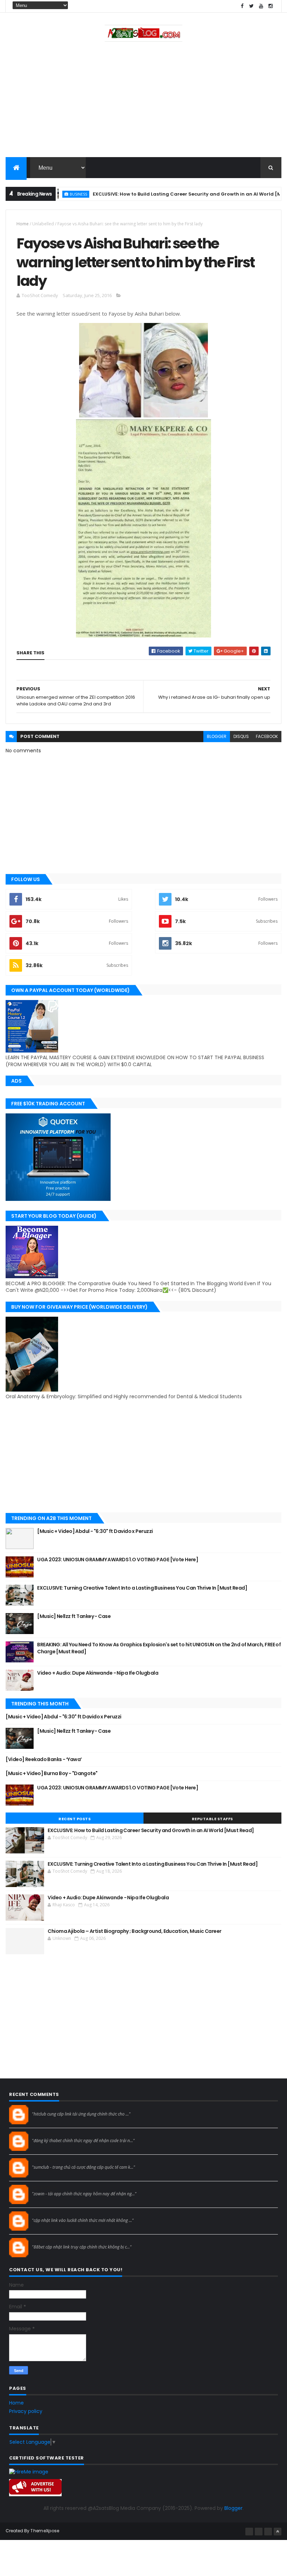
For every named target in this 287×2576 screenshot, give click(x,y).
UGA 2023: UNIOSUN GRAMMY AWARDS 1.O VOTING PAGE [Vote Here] (118, 1560)
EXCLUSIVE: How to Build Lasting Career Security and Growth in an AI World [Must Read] (167, 194)
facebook (267, 736)
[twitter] (252, 6)
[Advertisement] (143, 101)
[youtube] (261, 6)
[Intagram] (259, 2532)
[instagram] (271, 6)
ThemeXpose (45, 2531)
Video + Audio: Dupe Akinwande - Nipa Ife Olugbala (98, 1673)
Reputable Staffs (212, 1819)
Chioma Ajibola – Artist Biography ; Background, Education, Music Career (134, 1931)
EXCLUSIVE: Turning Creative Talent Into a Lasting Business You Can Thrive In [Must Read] (142, 1588)
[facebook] (242, 6)
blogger (217, 736)
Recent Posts (75, 1819)
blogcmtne (44, 2108)
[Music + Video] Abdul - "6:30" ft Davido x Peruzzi (95, 1531)
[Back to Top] (278, 2532)
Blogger (233, 2508)
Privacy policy (26, 2411)
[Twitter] (268, 2532)
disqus (241, 736)
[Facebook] (249, 2532)
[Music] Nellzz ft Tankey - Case (74, 1616)
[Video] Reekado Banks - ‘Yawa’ (44, 1759)
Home (23, 224)
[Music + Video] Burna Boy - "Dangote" (51, 1773)
